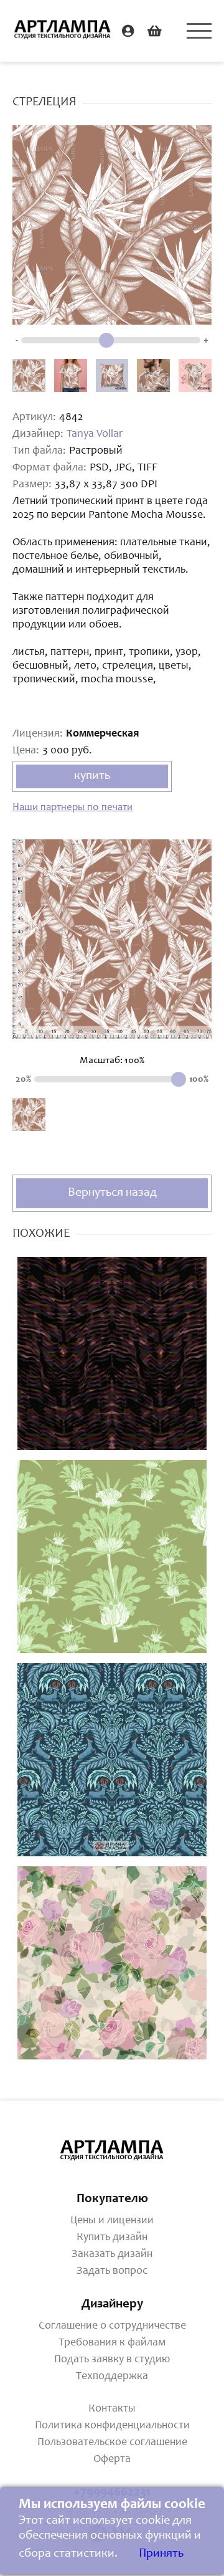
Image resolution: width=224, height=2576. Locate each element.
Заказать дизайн (112, 2254)
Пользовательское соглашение (112, 2443)
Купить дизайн (112, 2238)
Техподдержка (112, 2377)
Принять (161, 2554)
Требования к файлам (112, 2343)
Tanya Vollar (95, 434)
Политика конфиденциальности (112, 2426)
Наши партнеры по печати (72, 808)
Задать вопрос (112, 2271)
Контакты (112, 2409)
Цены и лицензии (112, 2221)
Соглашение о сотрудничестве (112, 2326)
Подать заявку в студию (112, 2360)
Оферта (112, 2459)
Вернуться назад (112, 1193)
